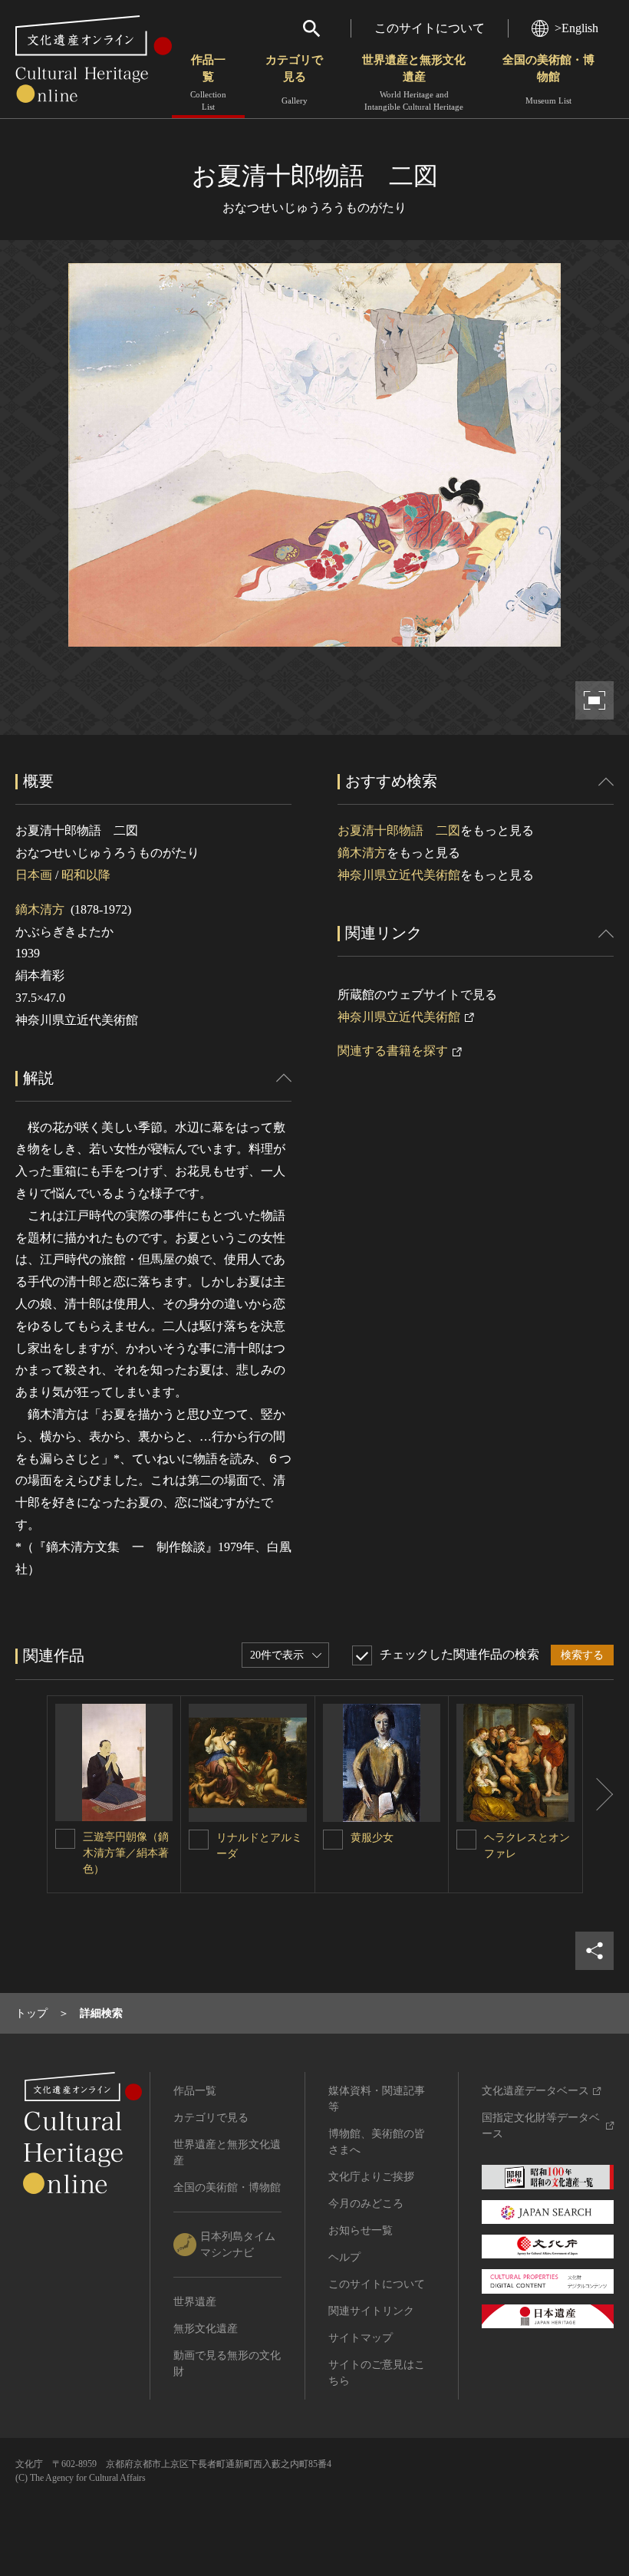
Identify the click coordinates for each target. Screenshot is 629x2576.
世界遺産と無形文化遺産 (414, 82)
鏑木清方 (40, 909)
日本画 (34, 875)
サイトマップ (361, 2338)
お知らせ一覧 (361, 2230)
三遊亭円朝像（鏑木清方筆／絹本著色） (126, 1853)
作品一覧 (208, 82)
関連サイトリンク (371, 2311)
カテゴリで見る (294, 79)
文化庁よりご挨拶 (371, 2177)
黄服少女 (372, 1838)
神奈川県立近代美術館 (399, 875)
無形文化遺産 (206, 2329)
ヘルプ (344, 2257)
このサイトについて (430, 28)
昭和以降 (86, 875)
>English (576, 28)
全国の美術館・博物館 (548, 79)
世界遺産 (195, 2302)
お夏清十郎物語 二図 (399, 830)
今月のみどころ (366, 2204)
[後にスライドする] (598, 1794)
